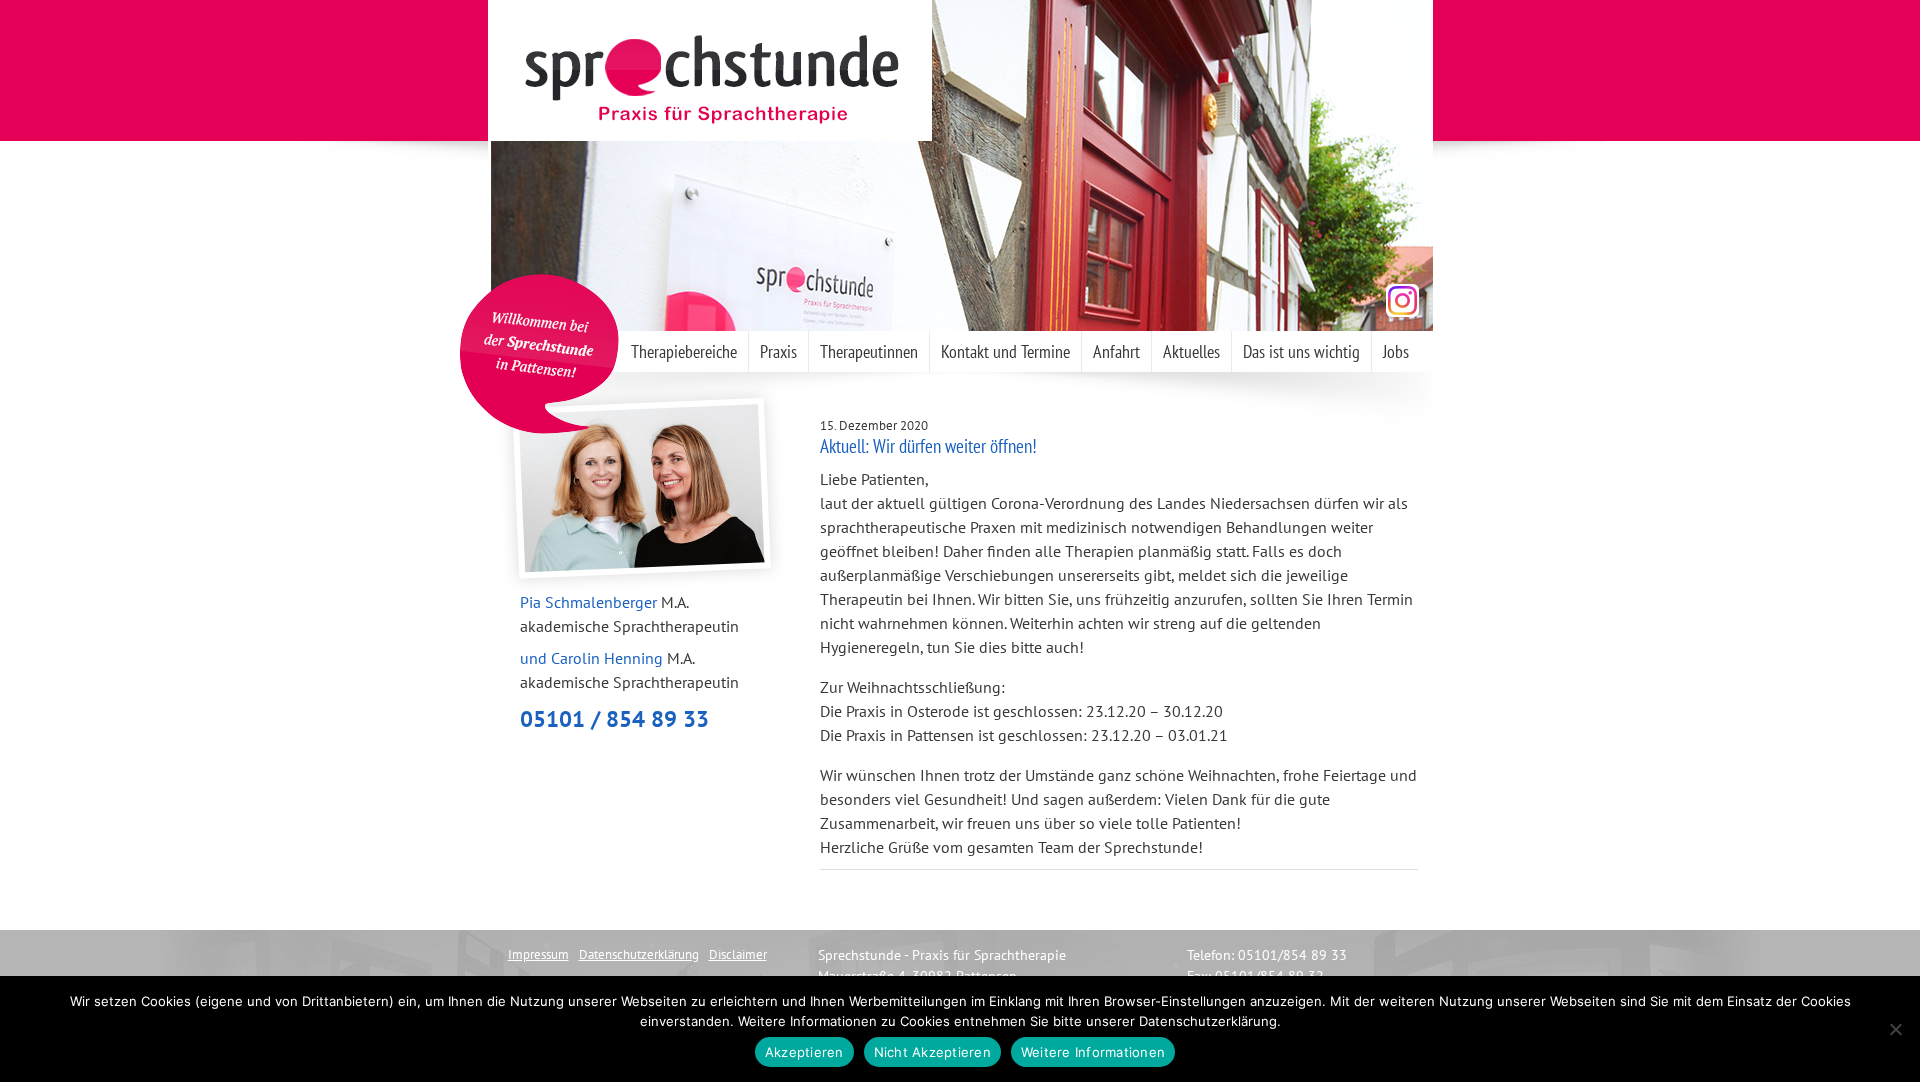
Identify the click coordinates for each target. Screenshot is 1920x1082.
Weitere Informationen (1093, 1052)
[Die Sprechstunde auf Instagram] (1402, 300)
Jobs (1396, 351)
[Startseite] (710, 70)
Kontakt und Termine (1005, 351)
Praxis (778, 351)
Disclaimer (738, 954)
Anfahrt (1116, 351)
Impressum (538, 954)
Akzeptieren (804, 1052)
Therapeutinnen (869, 351)
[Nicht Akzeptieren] (1895, 1029)
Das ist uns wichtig (1301, 351)
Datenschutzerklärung (639, 954)
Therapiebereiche (684, 351)
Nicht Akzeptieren (932, 1052)
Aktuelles (1191, 351)
